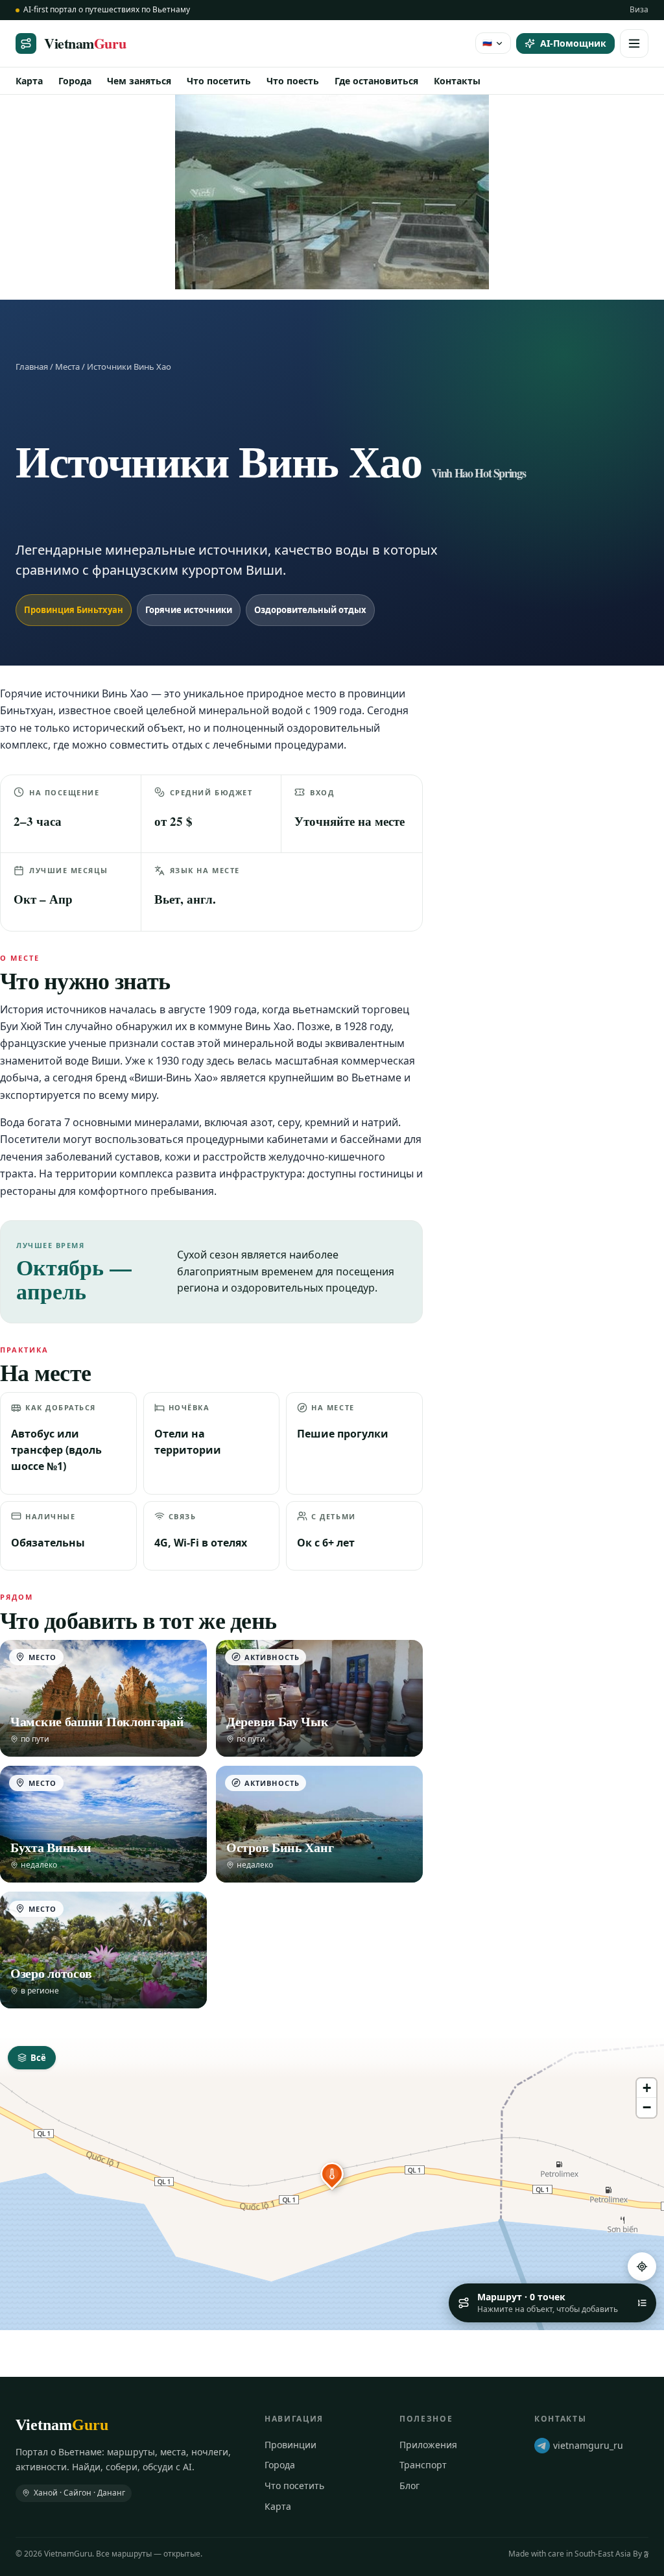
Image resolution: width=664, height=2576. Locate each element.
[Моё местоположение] (642, 2267)
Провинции (290, 2445)
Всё (38, 2058)
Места (67, 367)
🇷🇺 (487, 42)
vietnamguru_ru (588, 2445)
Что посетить (219, 81)
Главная (32, 367)
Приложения (428, 2445)
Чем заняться (139, 81)
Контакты (457, 81)
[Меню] (634, 43)
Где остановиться (376, 81)
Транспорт (423, 2465)
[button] (332, 2174)
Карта (29, 81)
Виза (639, 9)
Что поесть (293, 81)
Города (75, 81)
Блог (409, 2486)
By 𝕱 (641, 2554)
